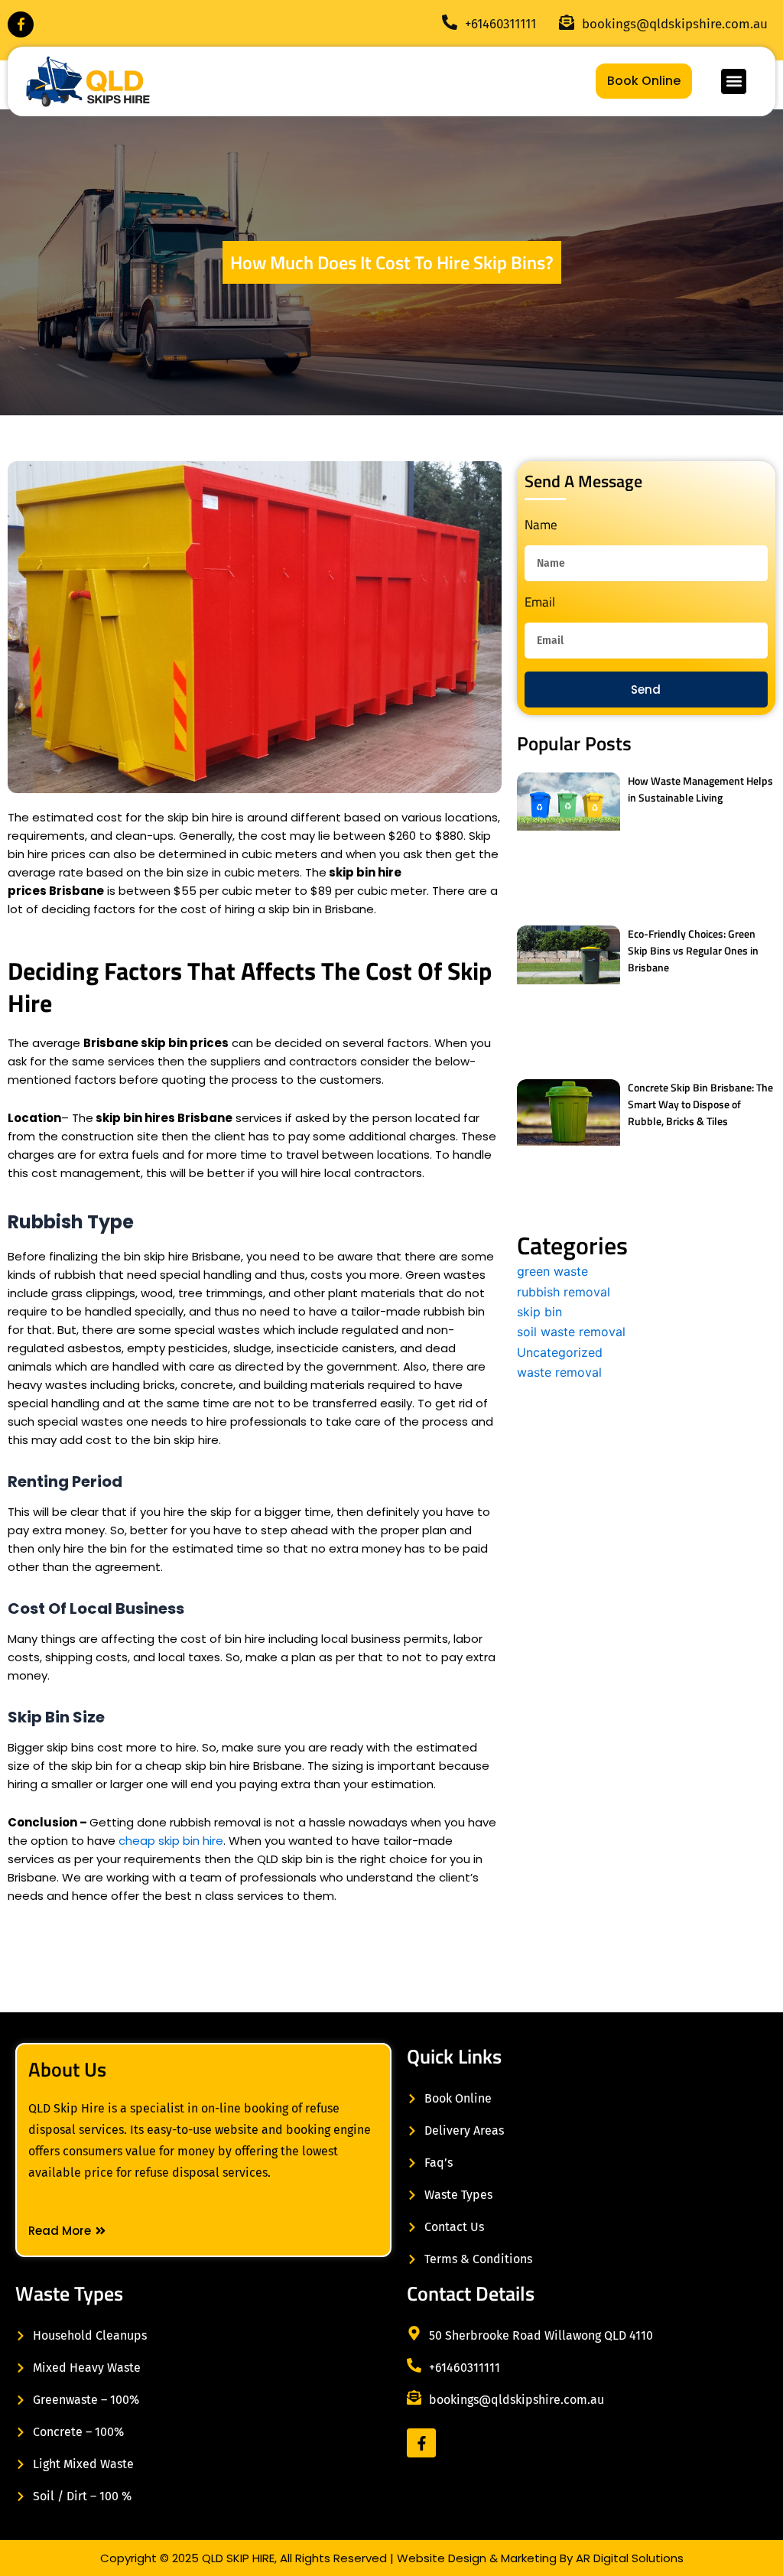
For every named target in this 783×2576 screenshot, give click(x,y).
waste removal (559, 1372)
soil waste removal (571, 1332)
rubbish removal (564, 1292)
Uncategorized (560, 1352)
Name (541, 526)
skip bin (539, 1312)
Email (540, 603)
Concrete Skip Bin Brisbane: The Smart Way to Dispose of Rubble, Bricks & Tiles (700, 1104)
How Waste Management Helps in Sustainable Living (700, 789)
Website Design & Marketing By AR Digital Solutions (540, 2558)
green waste (552, 1271)
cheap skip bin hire (171, 1841)
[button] (734, 81)
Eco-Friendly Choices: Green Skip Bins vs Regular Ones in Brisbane (693, 950)
